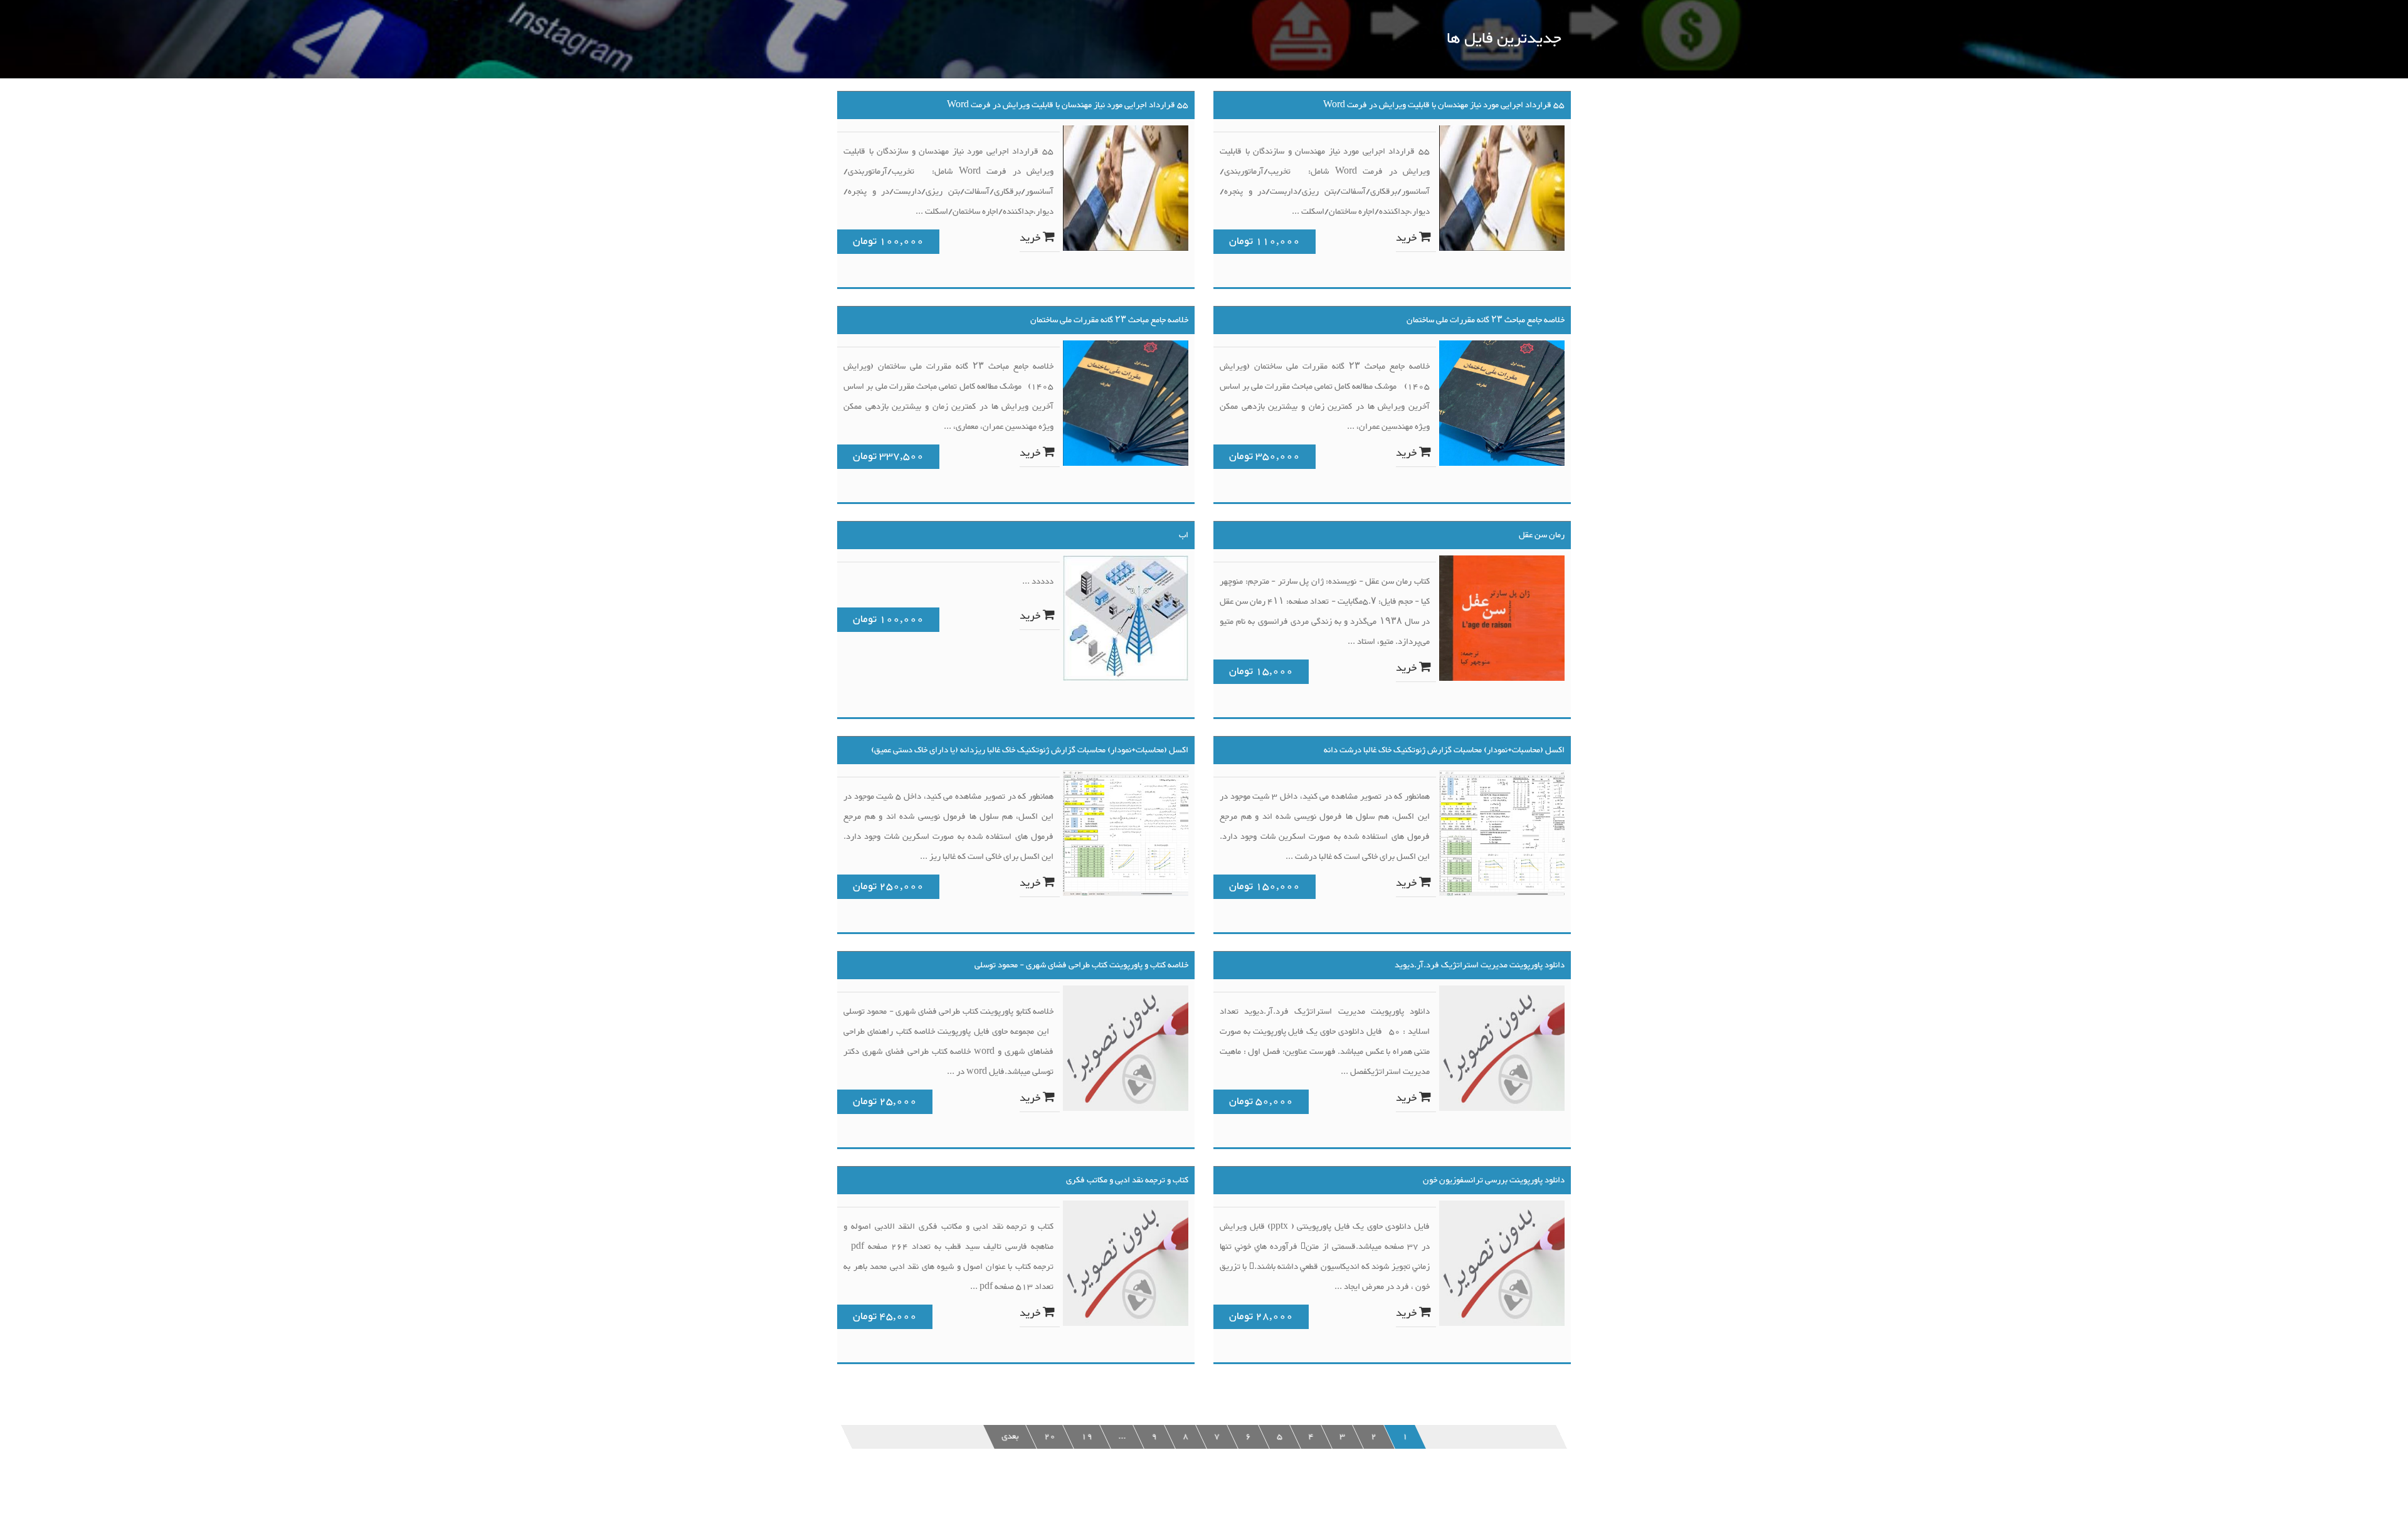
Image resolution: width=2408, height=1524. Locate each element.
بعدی (1010, 1437)
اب (1184, 535)
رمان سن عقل (1542, 535)
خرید (1031, 238)
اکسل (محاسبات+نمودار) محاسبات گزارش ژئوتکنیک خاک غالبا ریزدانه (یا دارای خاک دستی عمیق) (1030, 750)
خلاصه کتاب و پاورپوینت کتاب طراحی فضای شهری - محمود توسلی (1081, 965)
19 (1087, 1437)
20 (1050, 1437)
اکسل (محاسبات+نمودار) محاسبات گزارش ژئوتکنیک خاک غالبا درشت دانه (1444, 750)
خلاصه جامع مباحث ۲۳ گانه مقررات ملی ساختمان (1109, 320)
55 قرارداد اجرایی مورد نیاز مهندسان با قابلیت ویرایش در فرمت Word (1068, 105)
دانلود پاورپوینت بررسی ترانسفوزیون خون (1494, 1180)
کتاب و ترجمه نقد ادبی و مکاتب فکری (1127, 1180)
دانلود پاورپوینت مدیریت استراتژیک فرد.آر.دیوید (1480, 965)
